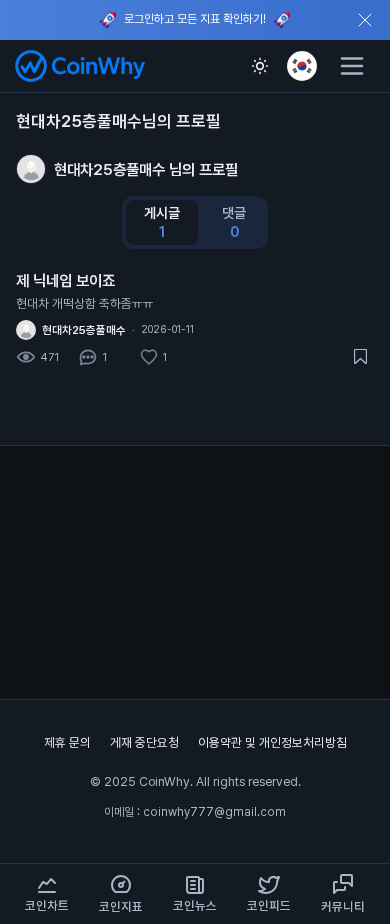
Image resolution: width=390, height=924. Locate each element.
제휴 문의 (69, 742)
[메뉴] (352, 66)
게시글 (162, 222)
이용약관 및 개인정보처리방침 (272, 742)
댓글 (234, 222)
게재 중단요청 (146, 742)
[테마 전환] (260, 66)
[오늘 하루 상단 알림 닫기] (365, 20)
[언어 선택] (302, 66)
